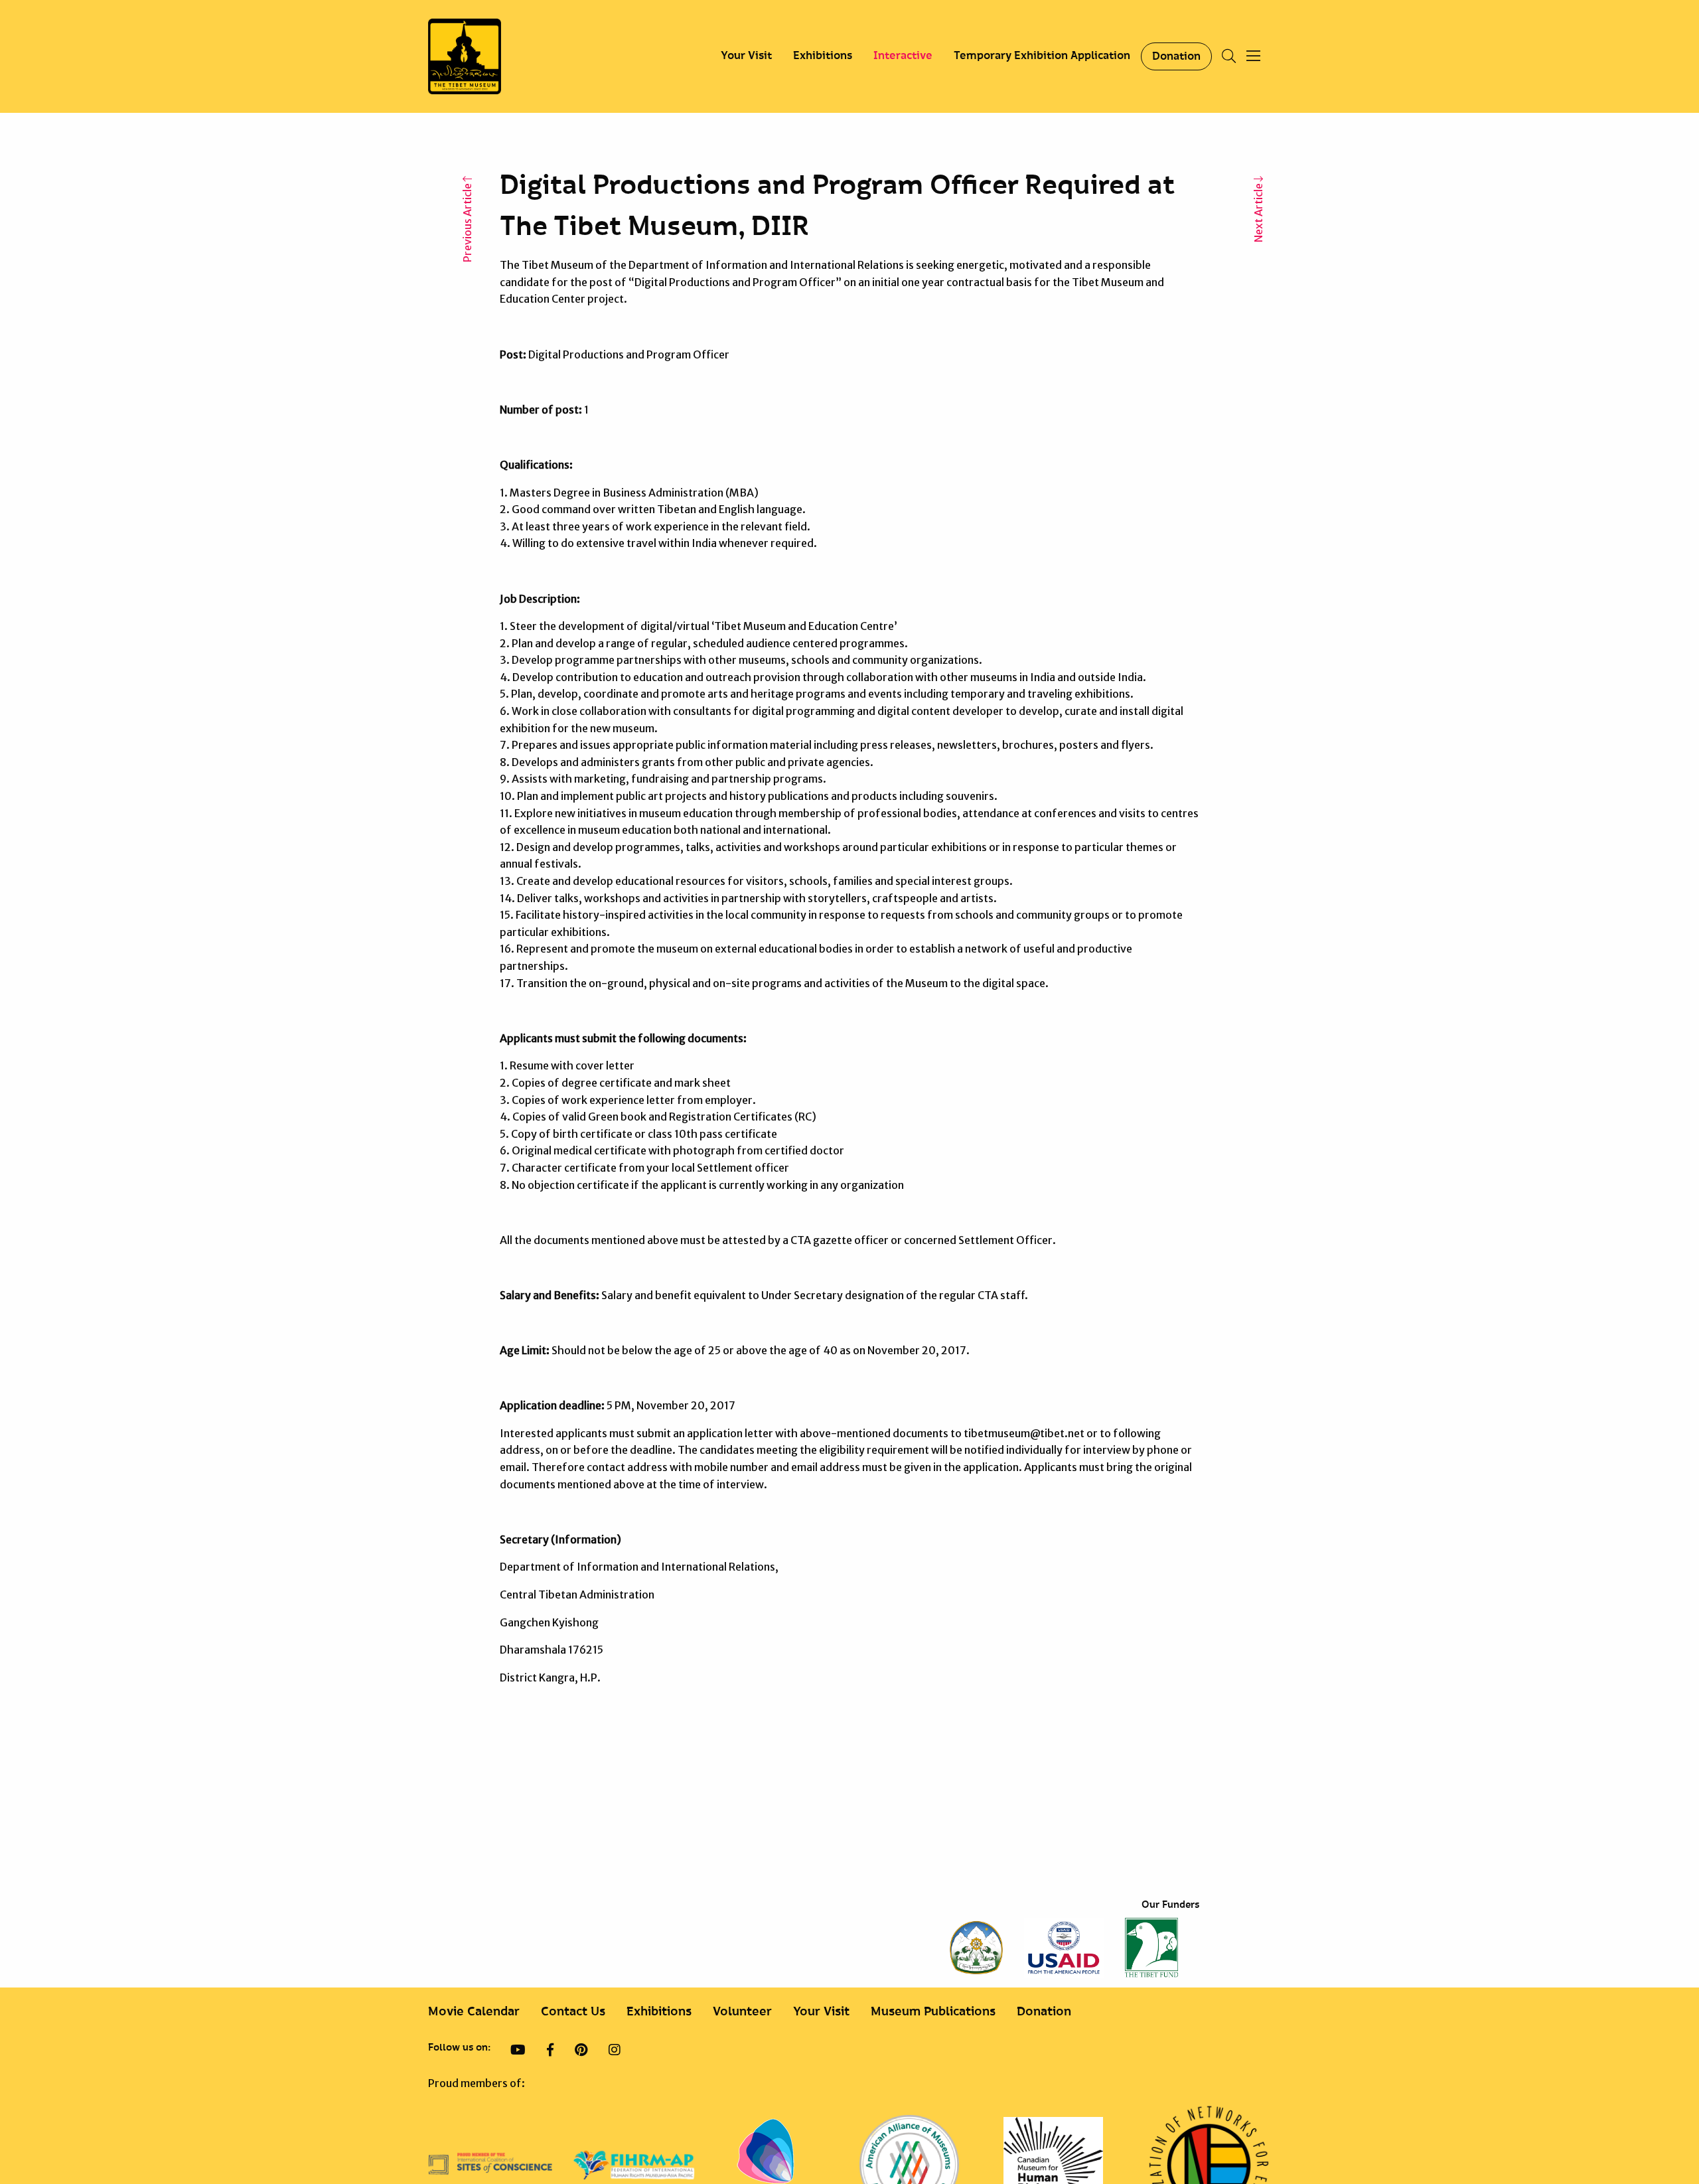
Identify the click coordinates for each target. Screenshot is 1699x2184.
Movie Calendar (474, 2012)
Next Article (1258, 212)
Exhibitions (823, 56)
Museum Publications (933, 2012)
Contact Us (573, 2012)
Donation (1176, 56)
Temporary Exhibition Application (1042, 56)
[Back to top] (1655, 2130)
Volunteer (742, 2012)
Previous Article (467, 222)
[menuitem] (746, 56)
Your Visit (746, 56)
